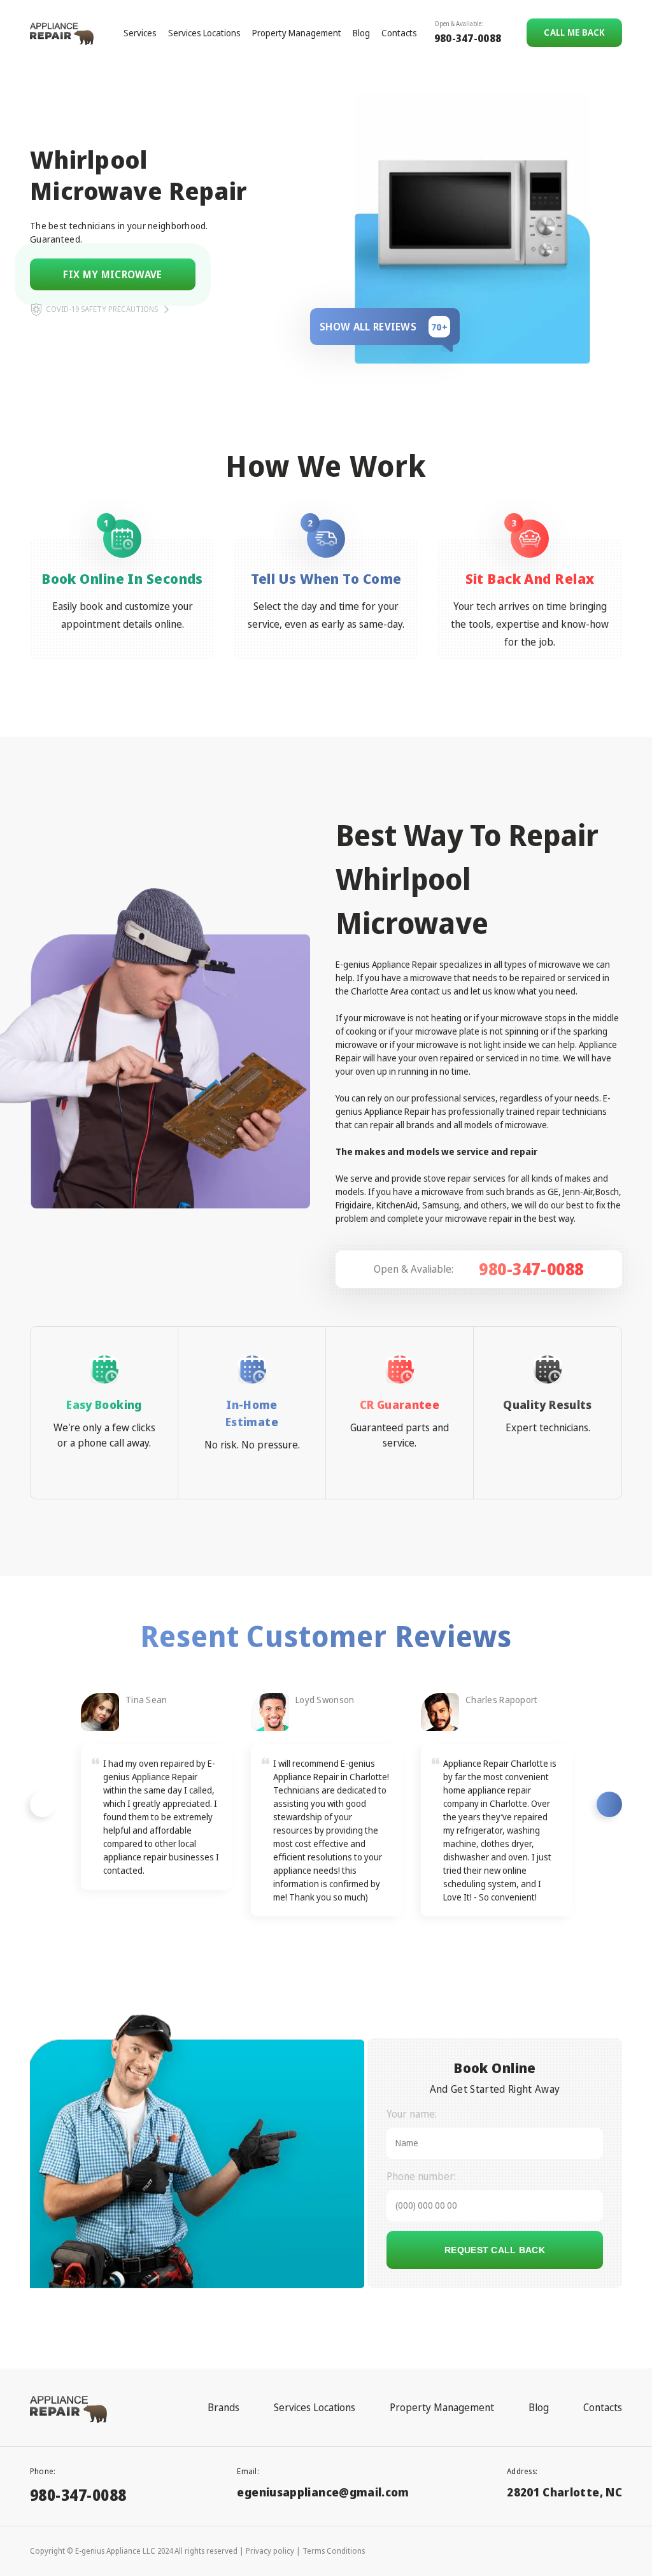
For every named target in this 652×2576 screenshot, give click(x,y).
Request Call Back (495, 2250)
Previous (43, 1804)
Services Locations (204, 33)
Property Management (297, 33)
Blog (361, 33)
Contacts (399, 33)
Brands (223, 2407)
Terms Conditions (334, 2551)
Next (609, 1804)
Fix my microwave (112, 274)
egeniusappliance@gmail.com (323, 2492)
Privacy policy (270, 2551)
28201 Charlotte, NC (564, 2492)
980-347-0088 (468, 38)
